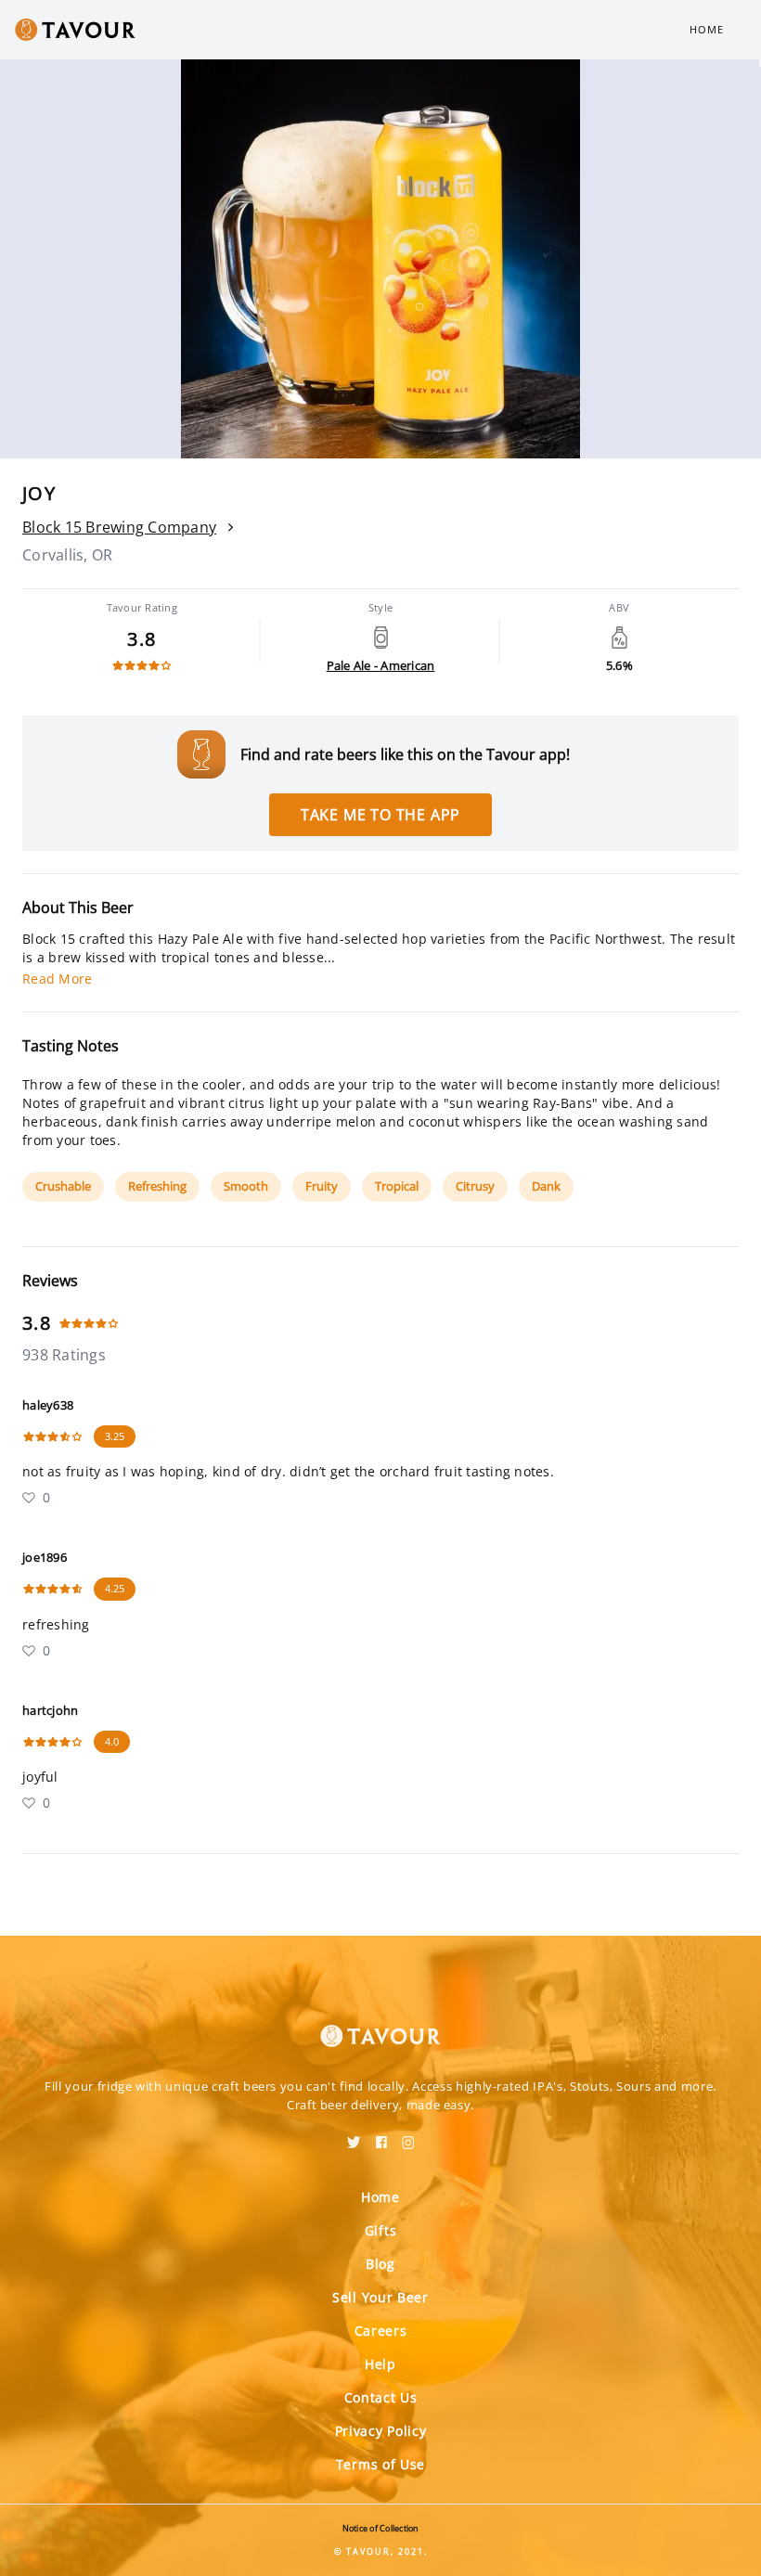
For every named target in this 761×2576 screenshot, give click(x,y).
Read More (57, 979)
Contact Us (381, 2397)
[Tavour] (380, 2025)
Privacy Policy (381, 2431)
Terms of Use (380, 2464)
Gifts (381, 2230)
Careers (381, 2331)
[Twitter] (354, 2136)
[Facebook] (381, 2136)
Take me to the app (380, 815)
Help (380, 2364)
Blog (380, 2264)
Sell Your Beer (380, 2297)
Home (707, 29)
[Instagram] (408, 2136)
